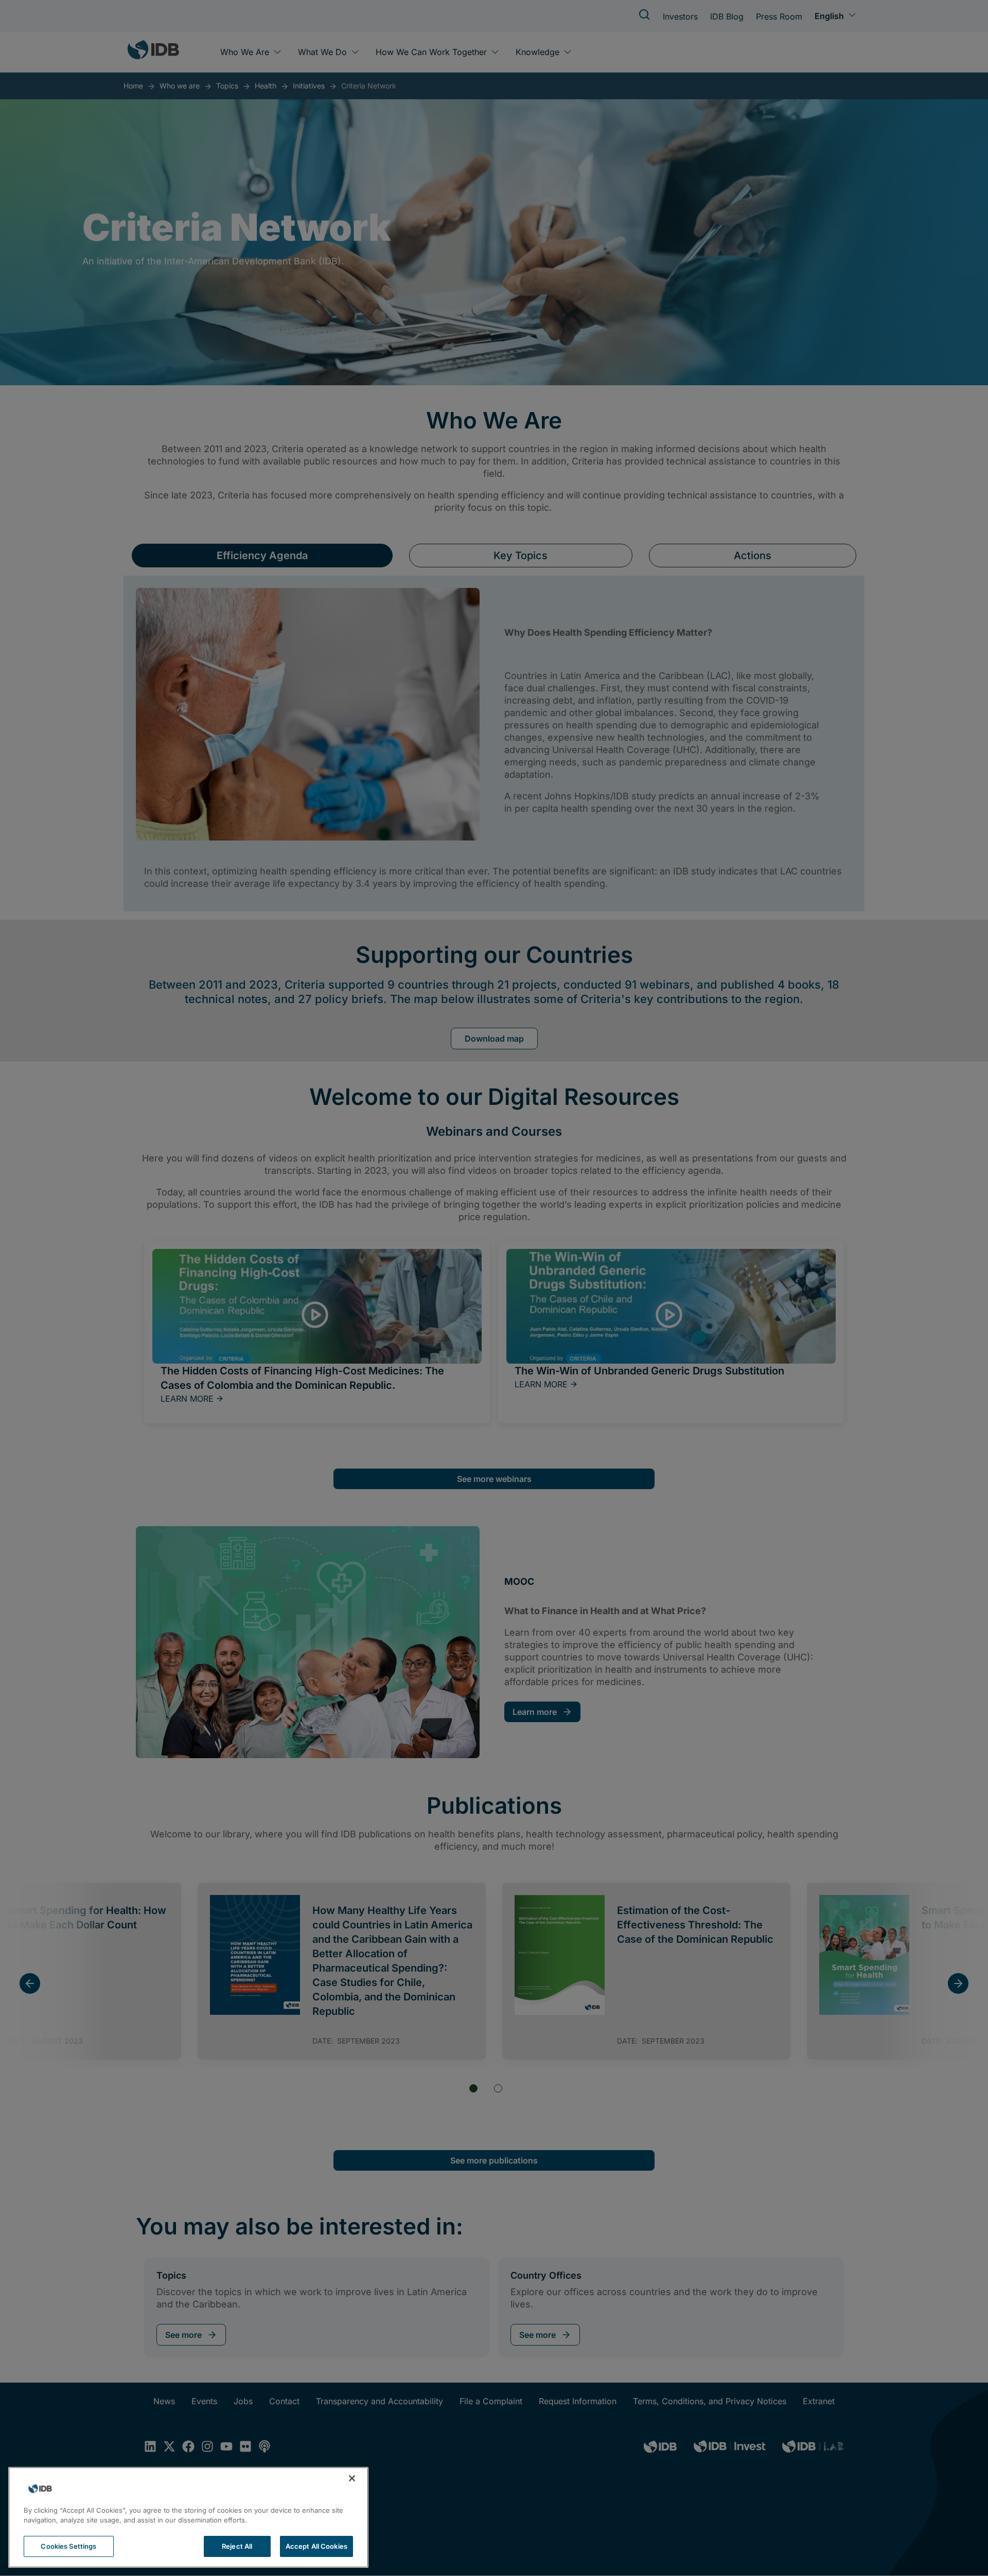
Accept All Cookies (316, 2546)
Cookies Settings (68, 2546)
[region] (188, 2517)
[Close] (352, 2478)
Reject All (237, 2546)
